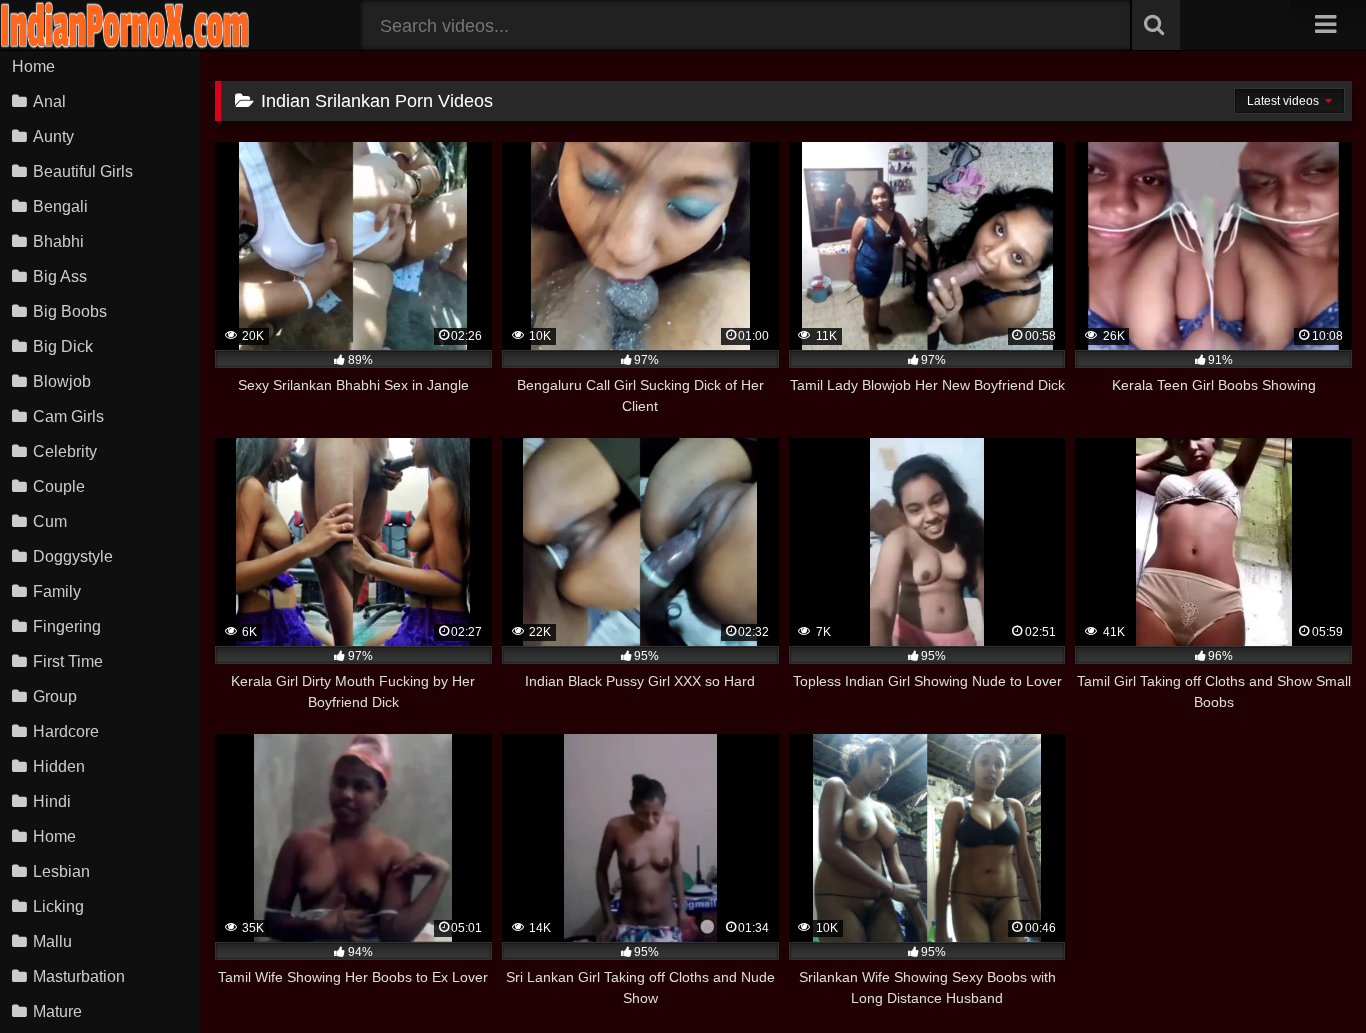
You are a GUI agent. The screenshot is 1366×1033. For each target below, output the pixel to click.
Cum (50, 521)
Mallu (52, 941)
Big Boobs (70, 311)
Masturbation (79, 976)
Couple (59, 486)
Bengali (60, 206)
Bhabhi (58, 241)
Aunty (53, 136)
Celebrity (65, 451)
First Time (68, 661)
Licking (58, 906)
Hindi (52, 801)
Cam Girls (68, 416)
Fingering (67, 626)
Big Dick (63, 346)
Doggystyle (73, 556)
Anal (49, 101)
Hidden (59, 766)
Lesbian (61, 871)
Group (55, 696)
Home (33, 66)
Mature (57, 1011)
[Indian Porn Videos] (125, 44)
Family (57, 591)
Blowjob (62, 381)
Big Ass (60, 276)
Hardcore (66, 731)
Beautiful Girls (83, 171)
